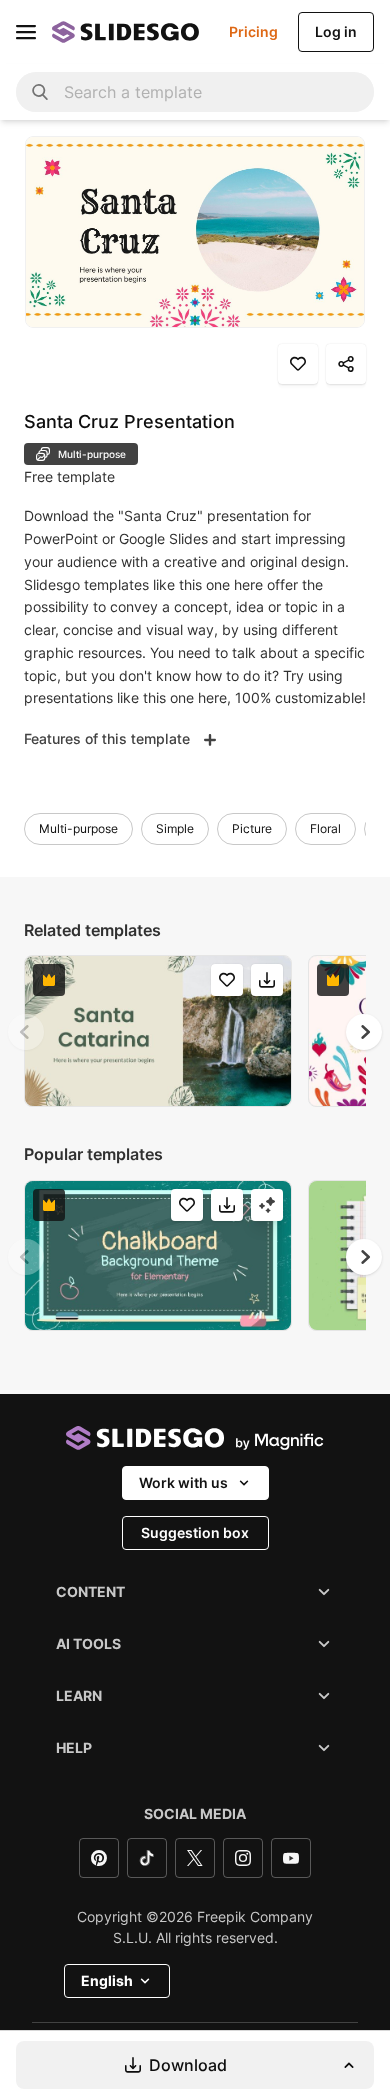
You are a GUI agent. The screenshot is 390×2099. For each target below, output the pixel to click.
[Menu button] (26, 32)
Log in (336, 31)
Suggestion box (195, 1532)
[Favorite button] (298, 364)
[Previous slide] (26, 1032)
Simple (175, 828)
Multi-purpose (78, 828)
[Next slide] (364, 1032)
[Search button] (40, 92)
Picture (252, 828)
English (107, 1980)
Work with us (183, 1482)
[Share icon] (346, 364)
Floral (325, 828)
